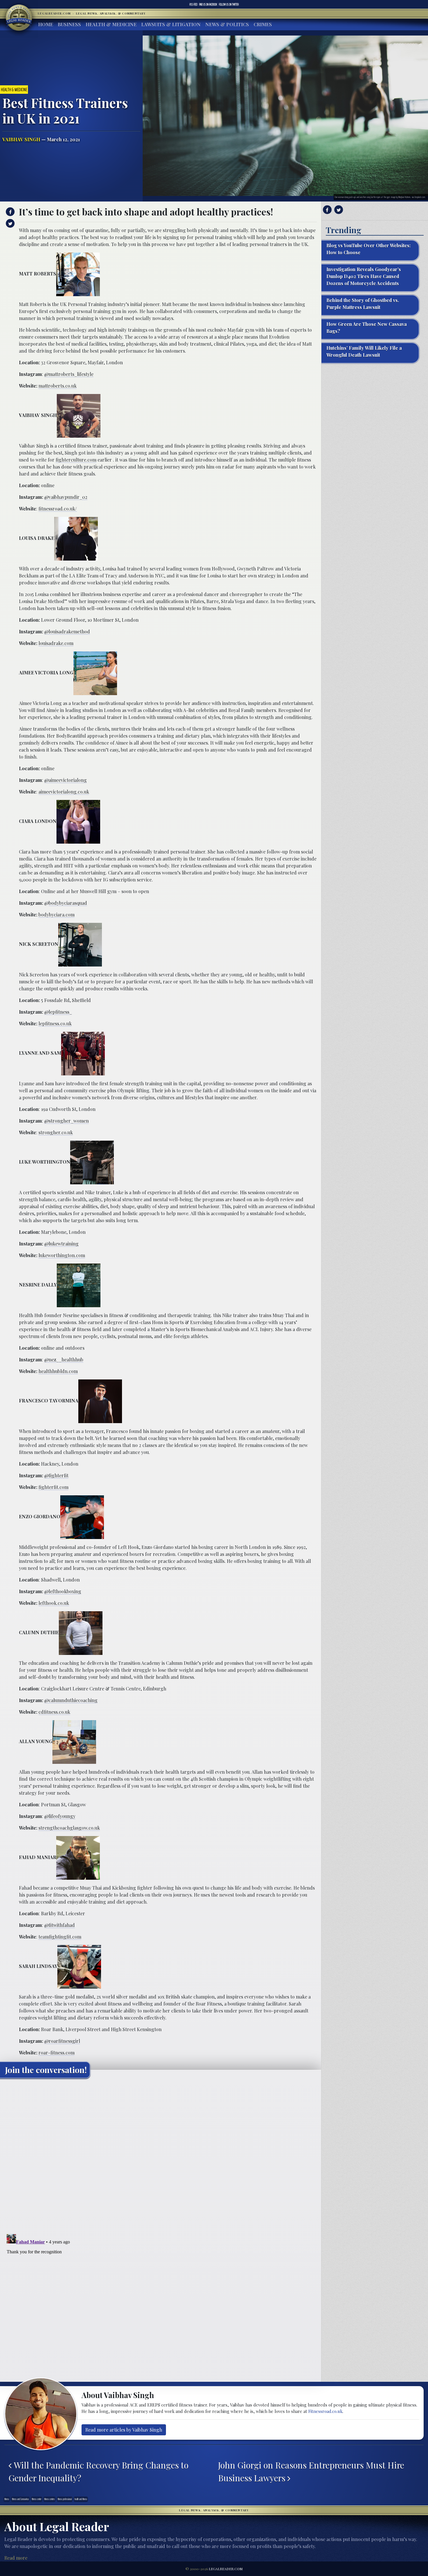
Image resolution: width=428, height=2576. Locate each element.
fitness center (37, 2499)
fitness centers (49, 2499)
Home (46, 24)
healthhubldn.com (58, 1371)
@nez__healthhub (64, 1359)
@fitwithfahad (60, 1925)
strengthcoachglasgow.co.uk (69, 1828)
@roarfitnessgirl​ (62, 2041)
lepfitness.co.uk (55, 1023)
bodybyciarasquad (68, 903)
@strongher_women (67, 1121)
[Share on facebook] (9, 212)
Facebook (208, 4)
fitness (7, 2499)
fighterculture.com (76, 460)
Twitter (229, 4)
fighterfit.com (53, 1487)
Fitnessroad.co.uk (325, 2411)
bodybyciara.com (56, 915)
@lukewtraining (61, 1244)
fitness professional (65, 2499)
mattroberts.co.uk (58, 386)
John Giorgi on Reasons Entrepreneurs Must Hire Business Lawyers (311, 2471)
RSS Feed (193, 4)
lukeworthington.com (62, 1255)
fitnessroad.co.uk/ (58, 509)
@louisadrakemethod (67, 631)
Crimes (263, 24)
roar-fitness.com (56, 2053)
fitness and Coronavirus (20, 2499)
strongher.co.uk (56, 1132)
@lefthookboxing (63, 1591)
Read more (16, 2558)
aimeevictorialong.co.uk (64, 792)
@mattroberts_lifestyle (69, 374)
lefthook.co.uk (54, 1603)
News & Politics (227, 24)
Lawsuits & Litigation (171, 24)
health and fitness (81, 2499)
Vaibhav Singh (21, 139)
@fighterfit (56, 1475)
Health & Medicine (111, 24)
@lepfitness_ (58, 1012)
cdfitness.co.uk (54, 1712)
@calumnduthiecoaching (71, 1700)
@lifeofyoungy (60, 1816)
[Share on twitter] (9, 223)
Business (69, 24)
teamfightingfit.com (60, 1937)
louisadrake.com (56, 643)
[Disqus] (161, 2155)
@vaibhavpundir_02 (66, 497)
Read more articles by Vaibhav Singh (124, 2430)
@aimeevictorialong (66, 780)
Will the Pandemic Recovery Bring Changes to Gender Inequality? (98, 2471)
